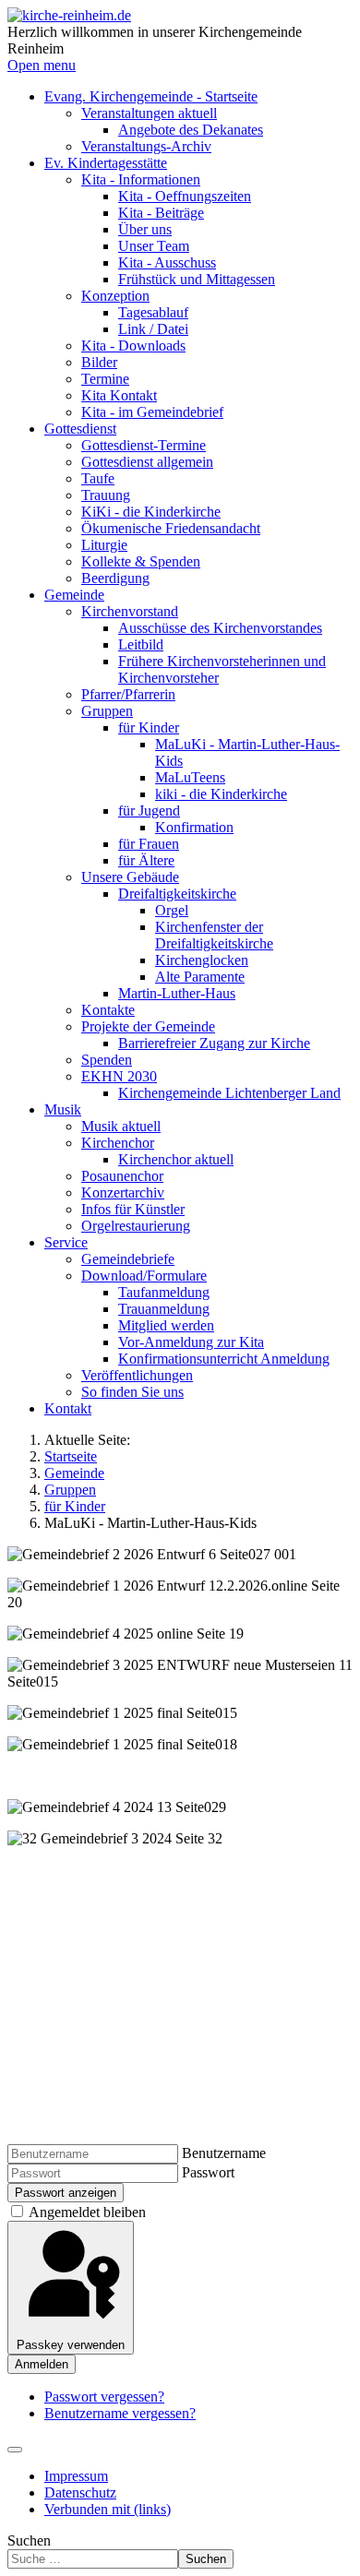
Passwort (208, 2172)
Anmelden (42, 2364)
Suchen (29, 2540)
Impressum (76, 2476)
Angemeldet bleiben (87, 2212)
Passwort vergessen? (104, 2397)
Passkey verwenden (71, 2345)
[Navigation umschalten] (15, 2450)
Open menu (42, 65)
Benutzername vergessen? (120, 2413)
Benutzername (224, 2153)
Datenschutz (80, 2493)
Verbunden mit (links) (108, 2509)
